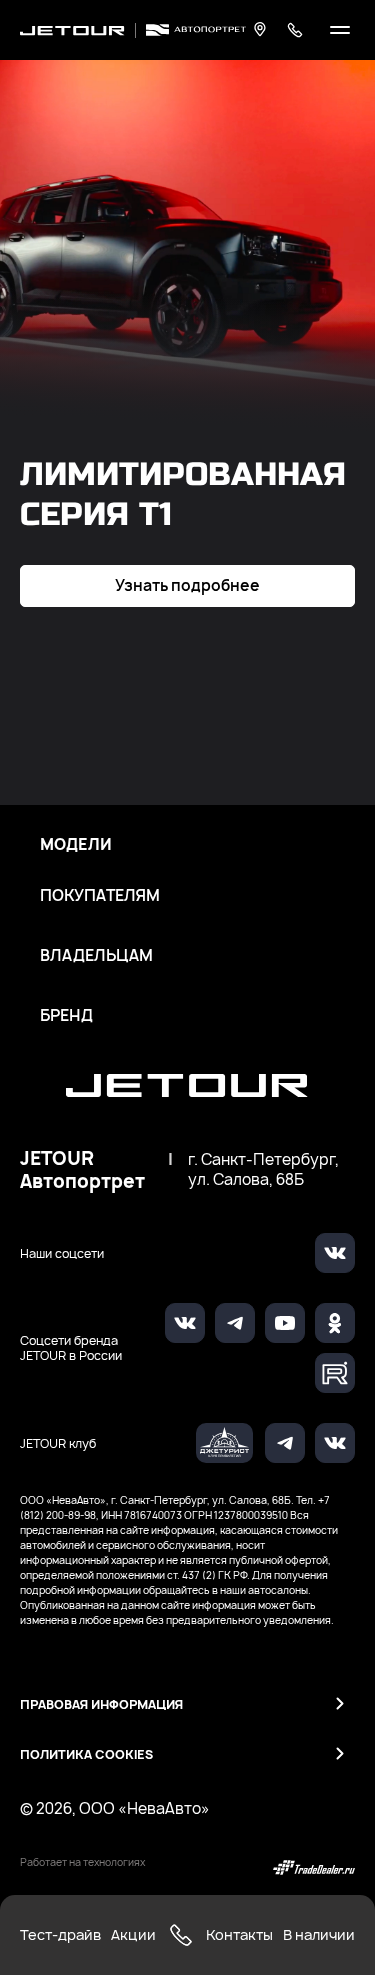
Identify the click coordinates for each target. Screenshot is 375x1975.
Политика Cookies (86, 1754)
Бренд (66, 1016)
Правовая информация (101, 1704)
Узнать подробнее (187, 585)
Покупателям (100, 896)
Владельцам (96, 956)
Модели (76, 845)
